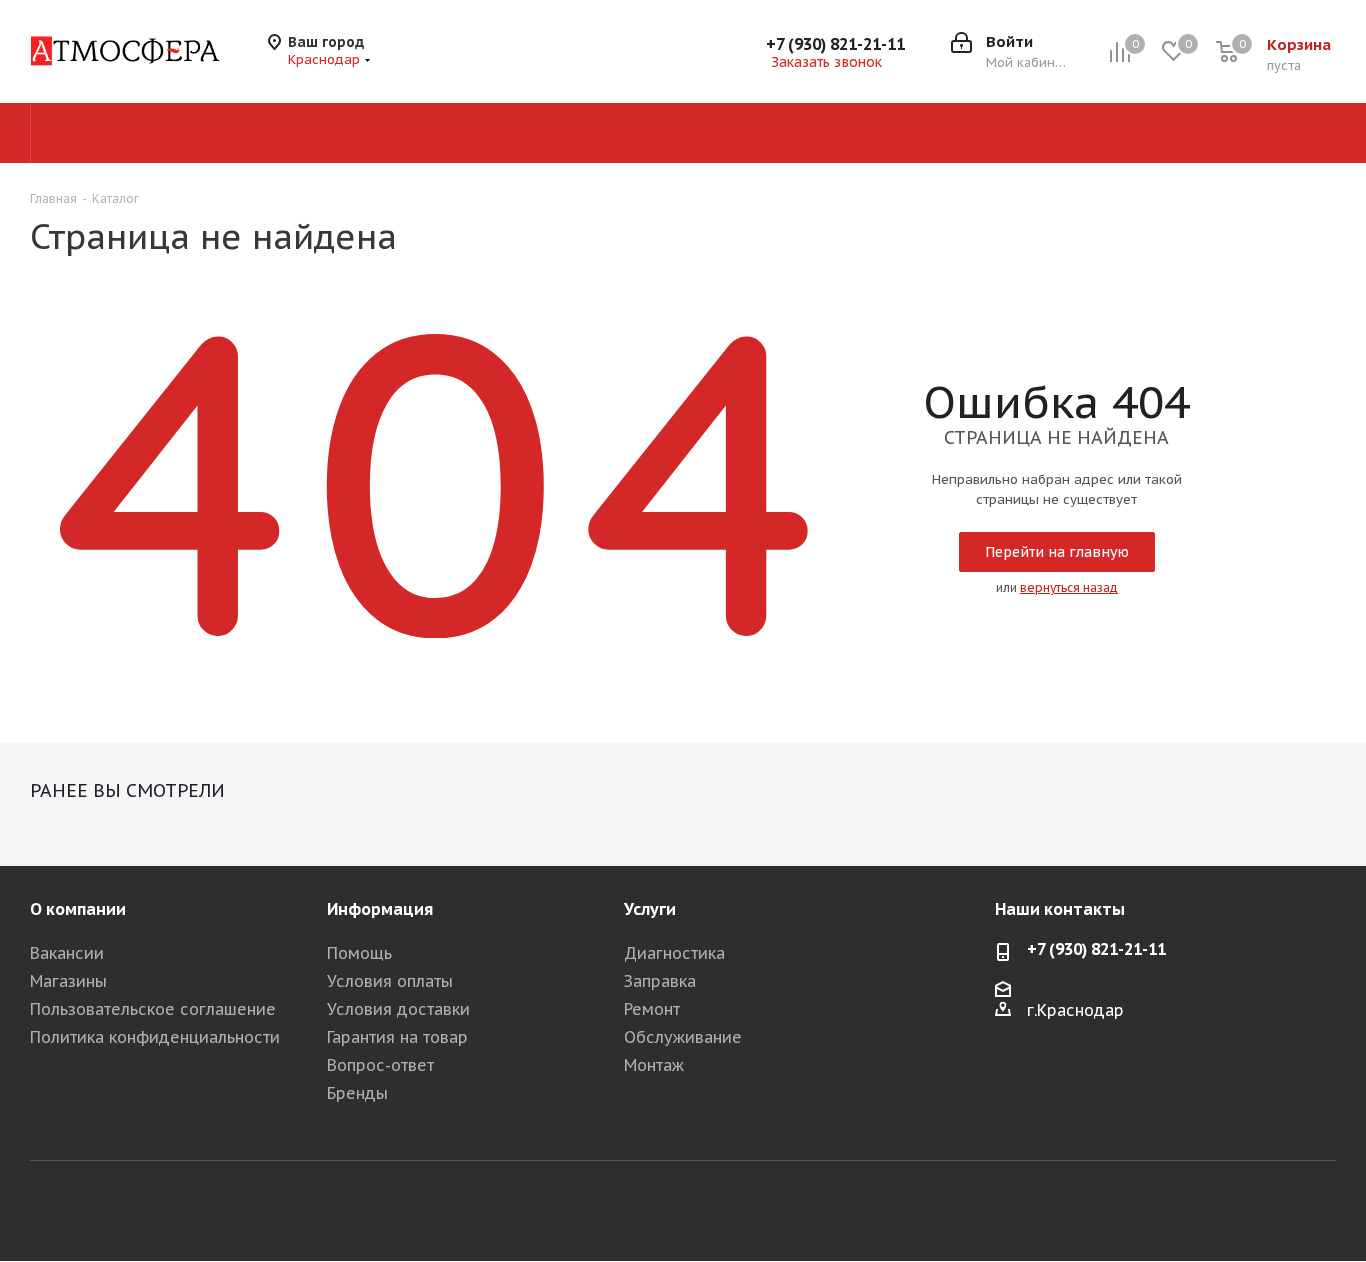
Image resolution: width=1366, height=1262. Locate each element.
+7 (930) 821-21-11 (835, 44)
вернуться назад (1069, 587)
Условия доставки (398, 1009)
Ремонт (652, 1009)
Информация (380, 909)
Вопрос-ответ (380, 1065)
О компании (78, 909)
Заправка (660, 981)
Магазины (68, 981)
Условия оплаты (390, 981)
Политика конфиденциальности (155, 1037)
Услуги (650, 909)
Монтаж (654, 1065)
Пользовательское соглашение (153, 1009)
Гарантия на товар (397, 1037)
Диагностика (674, 953)
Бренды (357, 1093)
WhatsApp (1321, 1210)
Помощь (359, 953)
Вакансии (67, 953)
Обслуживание (683, 1037)
